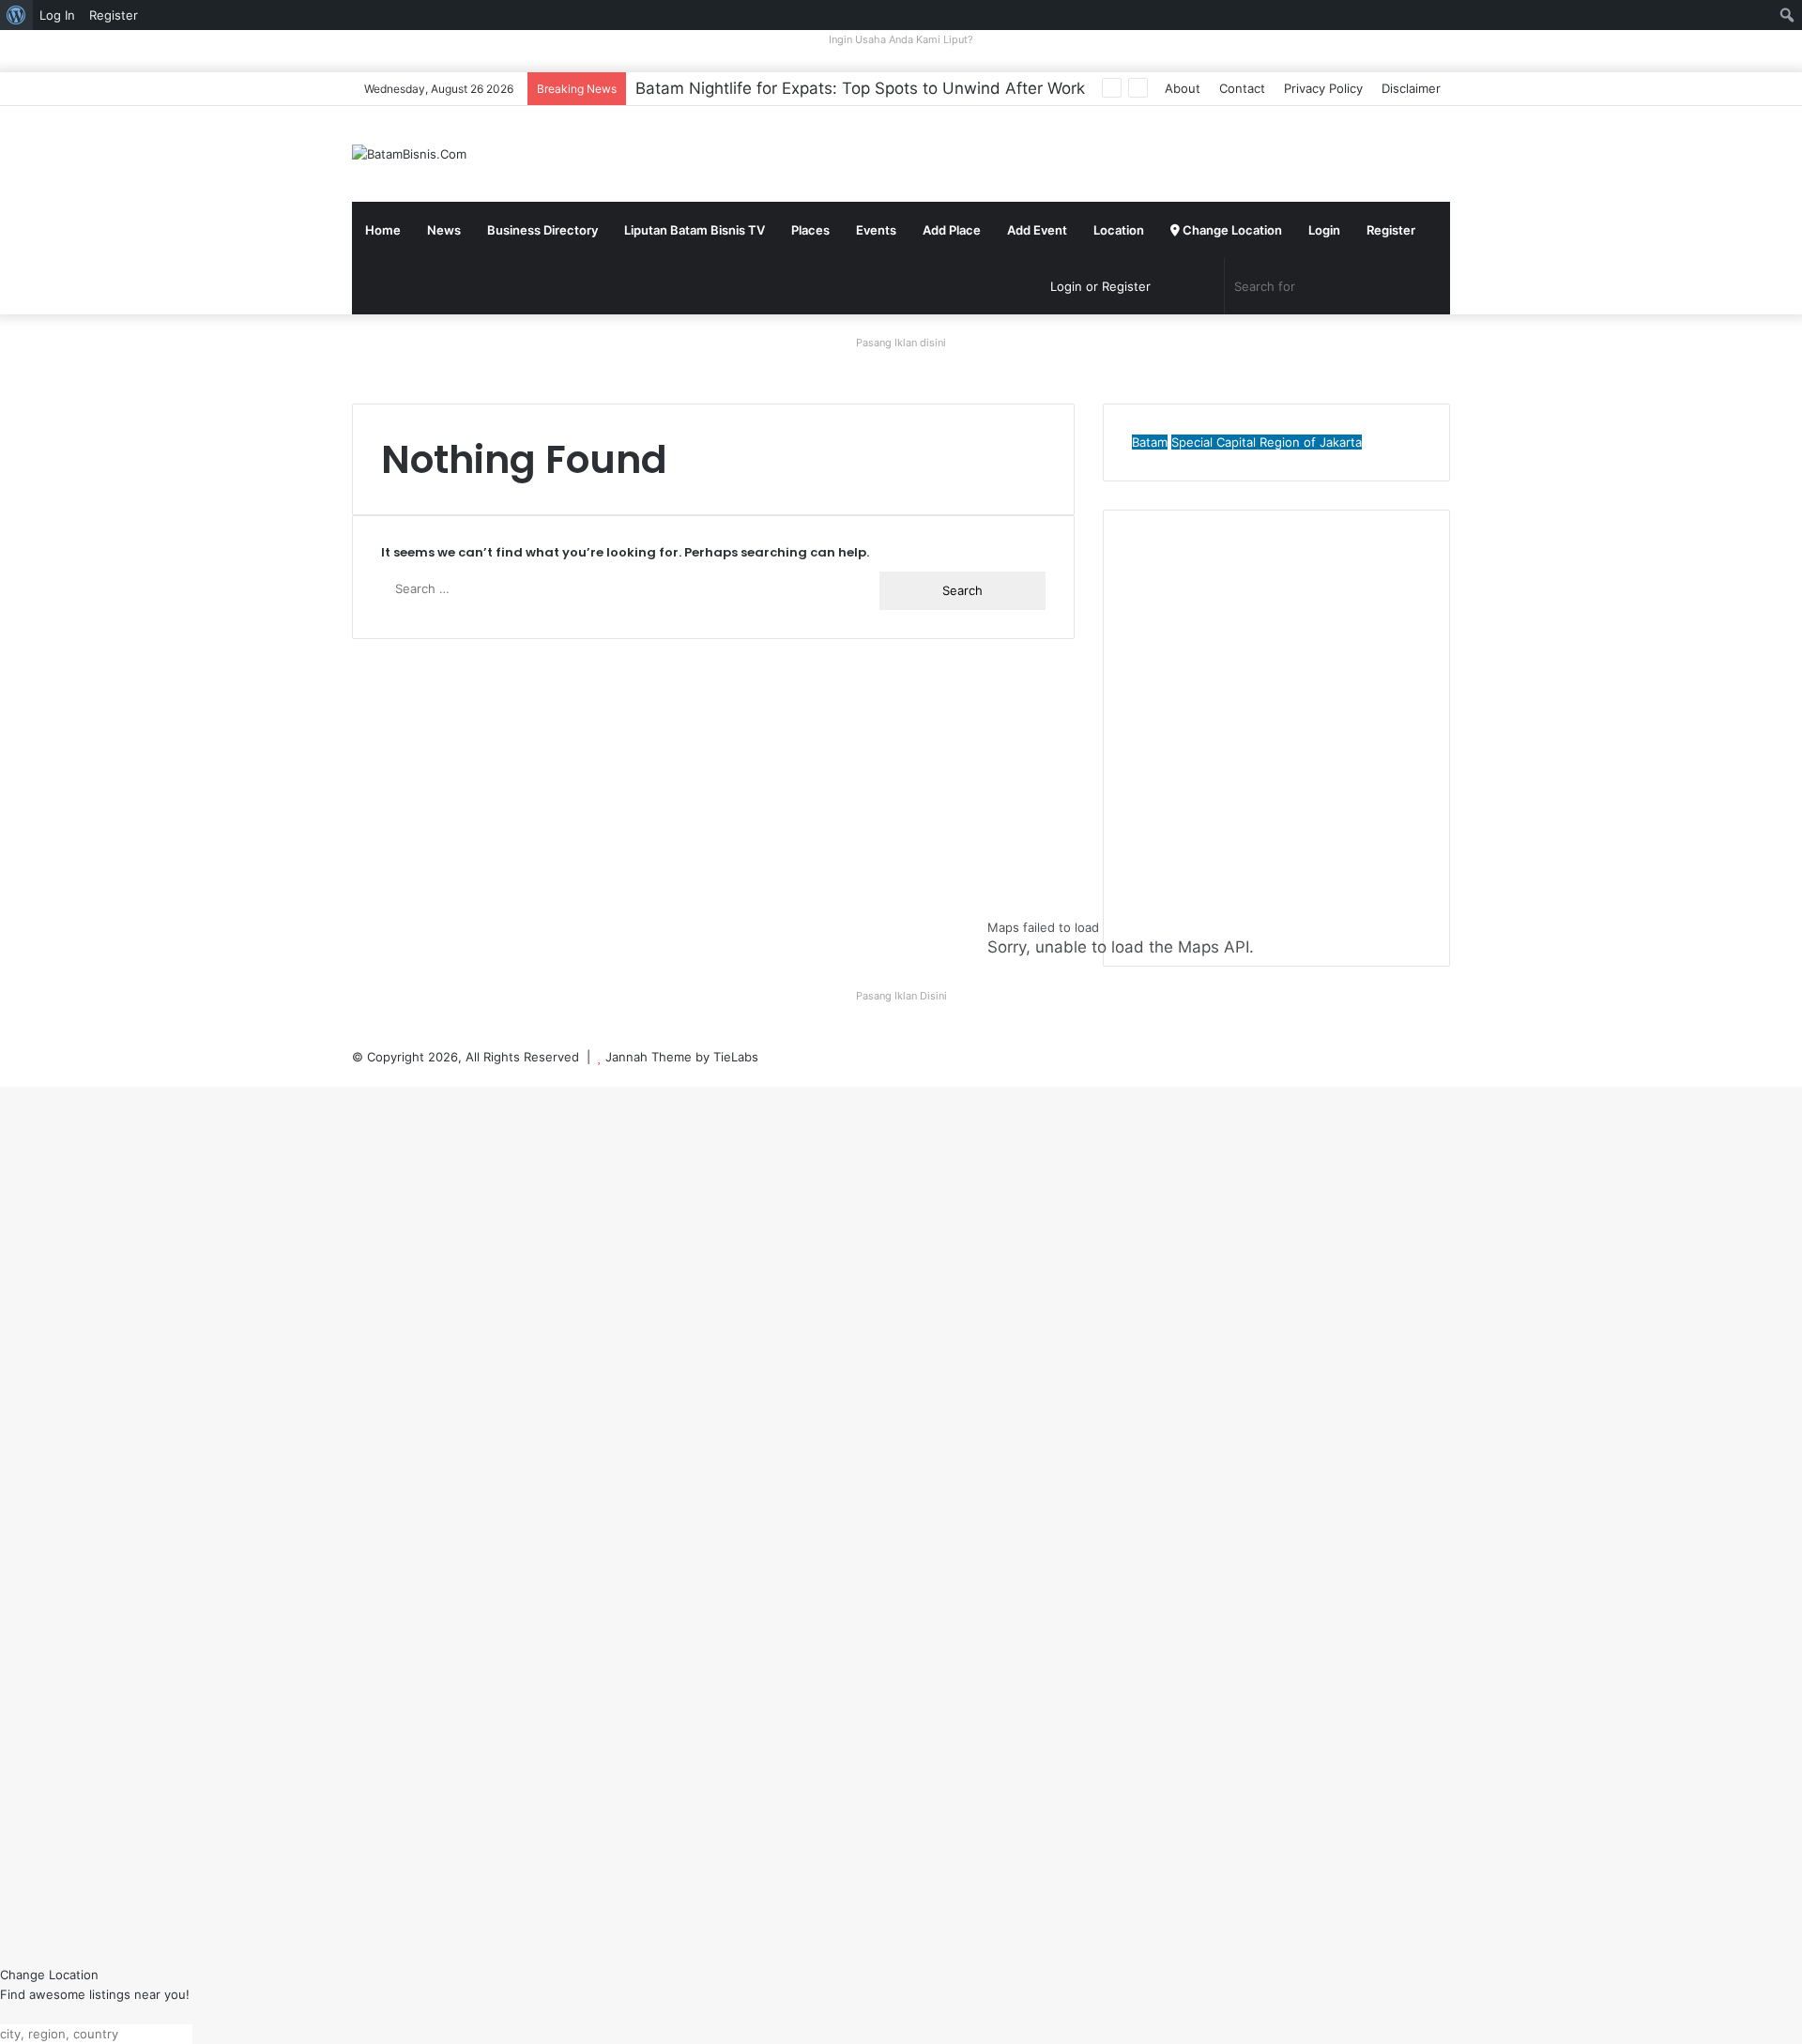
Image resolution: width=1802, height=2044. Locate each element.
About (1183, 88)
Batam (1150, 442)
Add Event (1037, 230)
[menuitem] (16, 15)
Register (1391, 230)
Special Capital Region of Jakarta (1267, 442)
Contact (1242, 88)
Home (383, 230)
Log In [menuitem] (57, 15)
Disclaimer (1411, 88)
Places (810, 230)
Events (876, 230)
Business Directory (542, 230)
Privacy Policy (1323, 88)
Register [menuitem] (114, 15)
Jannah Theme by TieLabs (682, 1057)
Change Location (1231, 230)
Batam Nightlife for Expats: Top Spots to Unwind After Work (860, 88)
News (444, 230)
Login (1324, 230)
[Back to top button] (5, 1076)
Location (1119, 230)
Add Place (952, 230)
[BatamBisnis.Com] (409, 154)
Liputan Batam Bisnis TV (695, 230)
